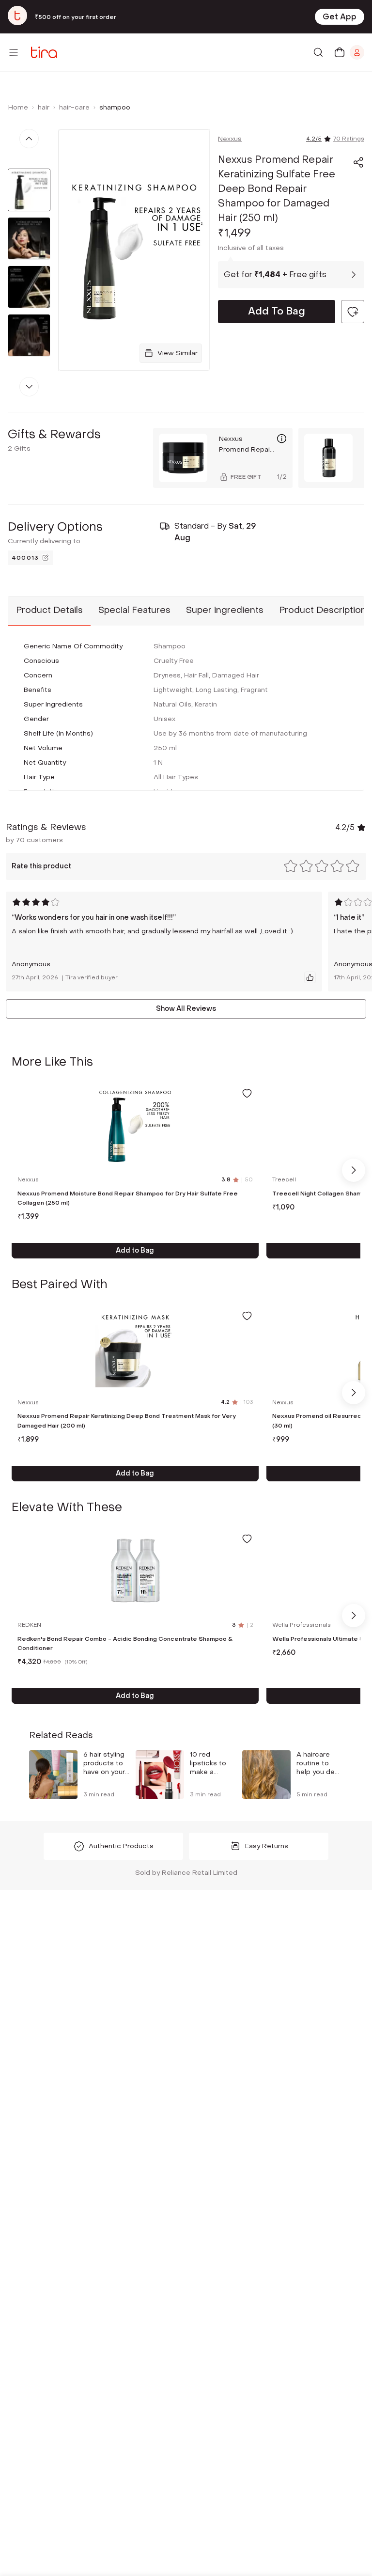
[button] (358, 162)
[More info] (282, 439)
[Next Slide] (354, 1170)
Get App (340, 17)
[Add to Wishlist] (247, 1093)
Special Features (134, 610)
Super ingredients (225, 610)
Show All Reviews (186, 1009)
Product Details (49, 610)
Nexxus (230, 139)
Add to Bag (135, 1250)
